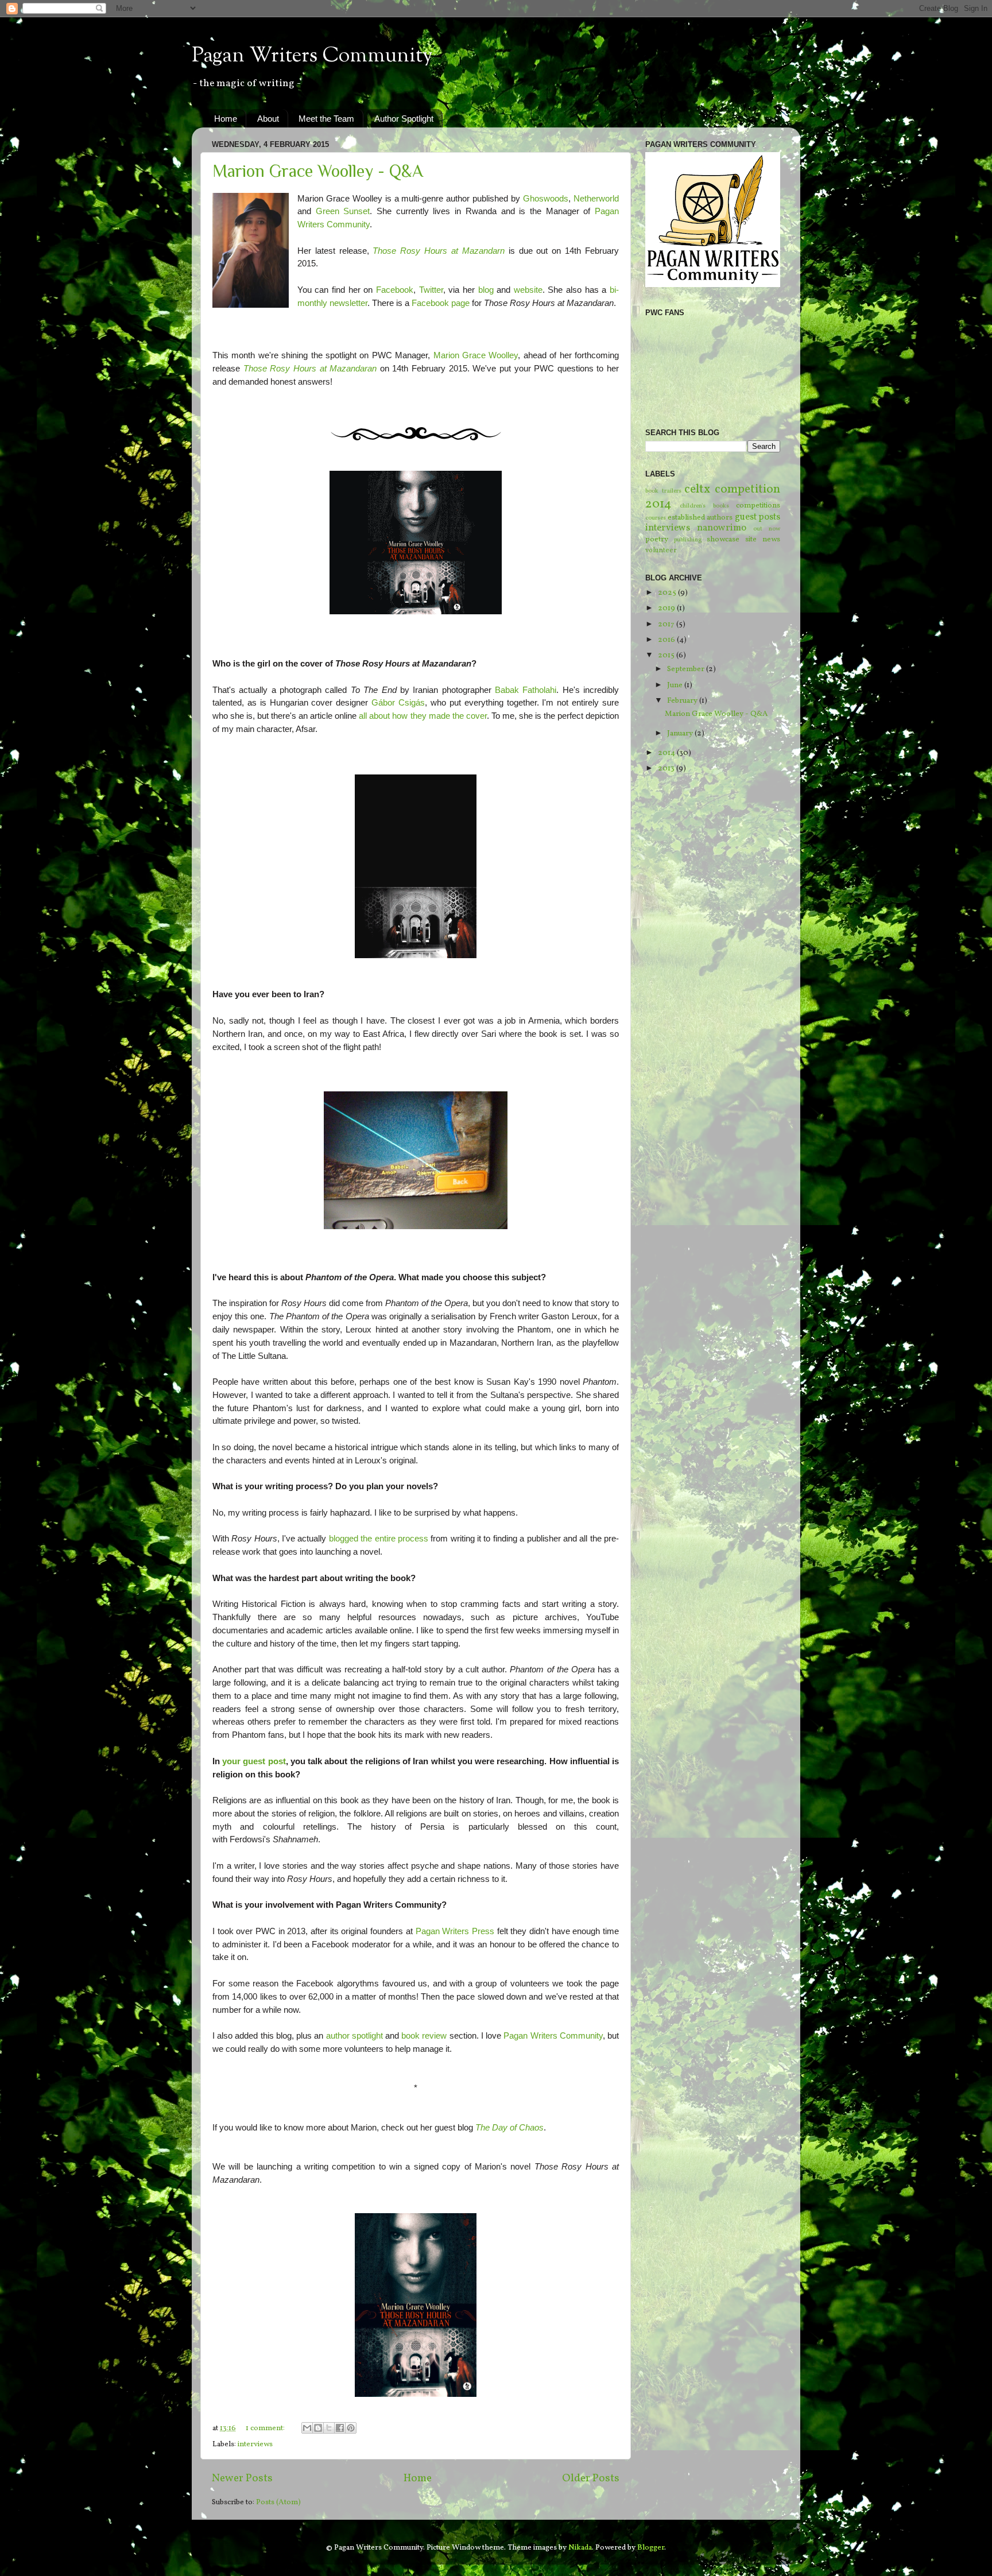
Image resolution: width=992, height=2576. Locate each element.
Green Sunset (343, 211)
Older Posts (591, 2478)
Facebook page (441, 303)
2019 (667, 608)
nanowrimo (722, 528)
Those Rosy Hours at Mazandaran (310, 369)
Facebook (395, 290)
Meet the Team (326, 119)
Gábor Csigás (398, 703)
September (687, 669)
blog (486, 290)
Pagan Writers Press (455, 1931)
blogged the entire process (379, 1539)
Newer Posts (242, 2478)
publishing (688, 540)
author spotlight (354, 2036)
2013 (667, 768)
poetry (657, 539)
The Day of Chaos (509, 2128)
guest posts (758, 517)
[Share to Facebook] (340, 2428)
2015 (667, 655)
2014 (667, 753)
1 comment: (266, 2428)
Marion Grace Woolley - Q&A (318, 171)
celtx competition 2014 (713, 497)
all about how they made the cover (423, 716)
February (683, 701)
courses (656, 518)
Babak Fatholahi (526, 690)
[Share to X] (329, 2428)
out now (767, 529)
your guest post (254, 1761)
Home (226, 119)
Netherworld (596, 199)
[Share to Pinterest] (351, 2428)
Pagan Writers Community (312, 56)
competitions (758, 505)
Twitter (431, 290)
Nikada (580, 2548)
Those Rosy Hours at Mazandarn (438, 251)
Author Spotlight (404, 119)
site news (763, 539)
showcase (723, 539)
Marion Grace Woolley (476, 355)
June (676, 685)
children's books (704, 506)
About (268, 119)
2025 (668, 593)
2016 (667, 640)
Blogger (651, 2548)
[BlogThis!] (318, 2428)
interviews (255, 2444)
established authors (700, 518)
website (528, 290)
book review (424, 2036)
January (681, 733)
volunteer (661, 550)
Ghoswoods (546, 199)
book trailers (663, 491)
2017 (667, 624)
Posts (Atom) (278, 2502)
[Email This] (307, 2428)
